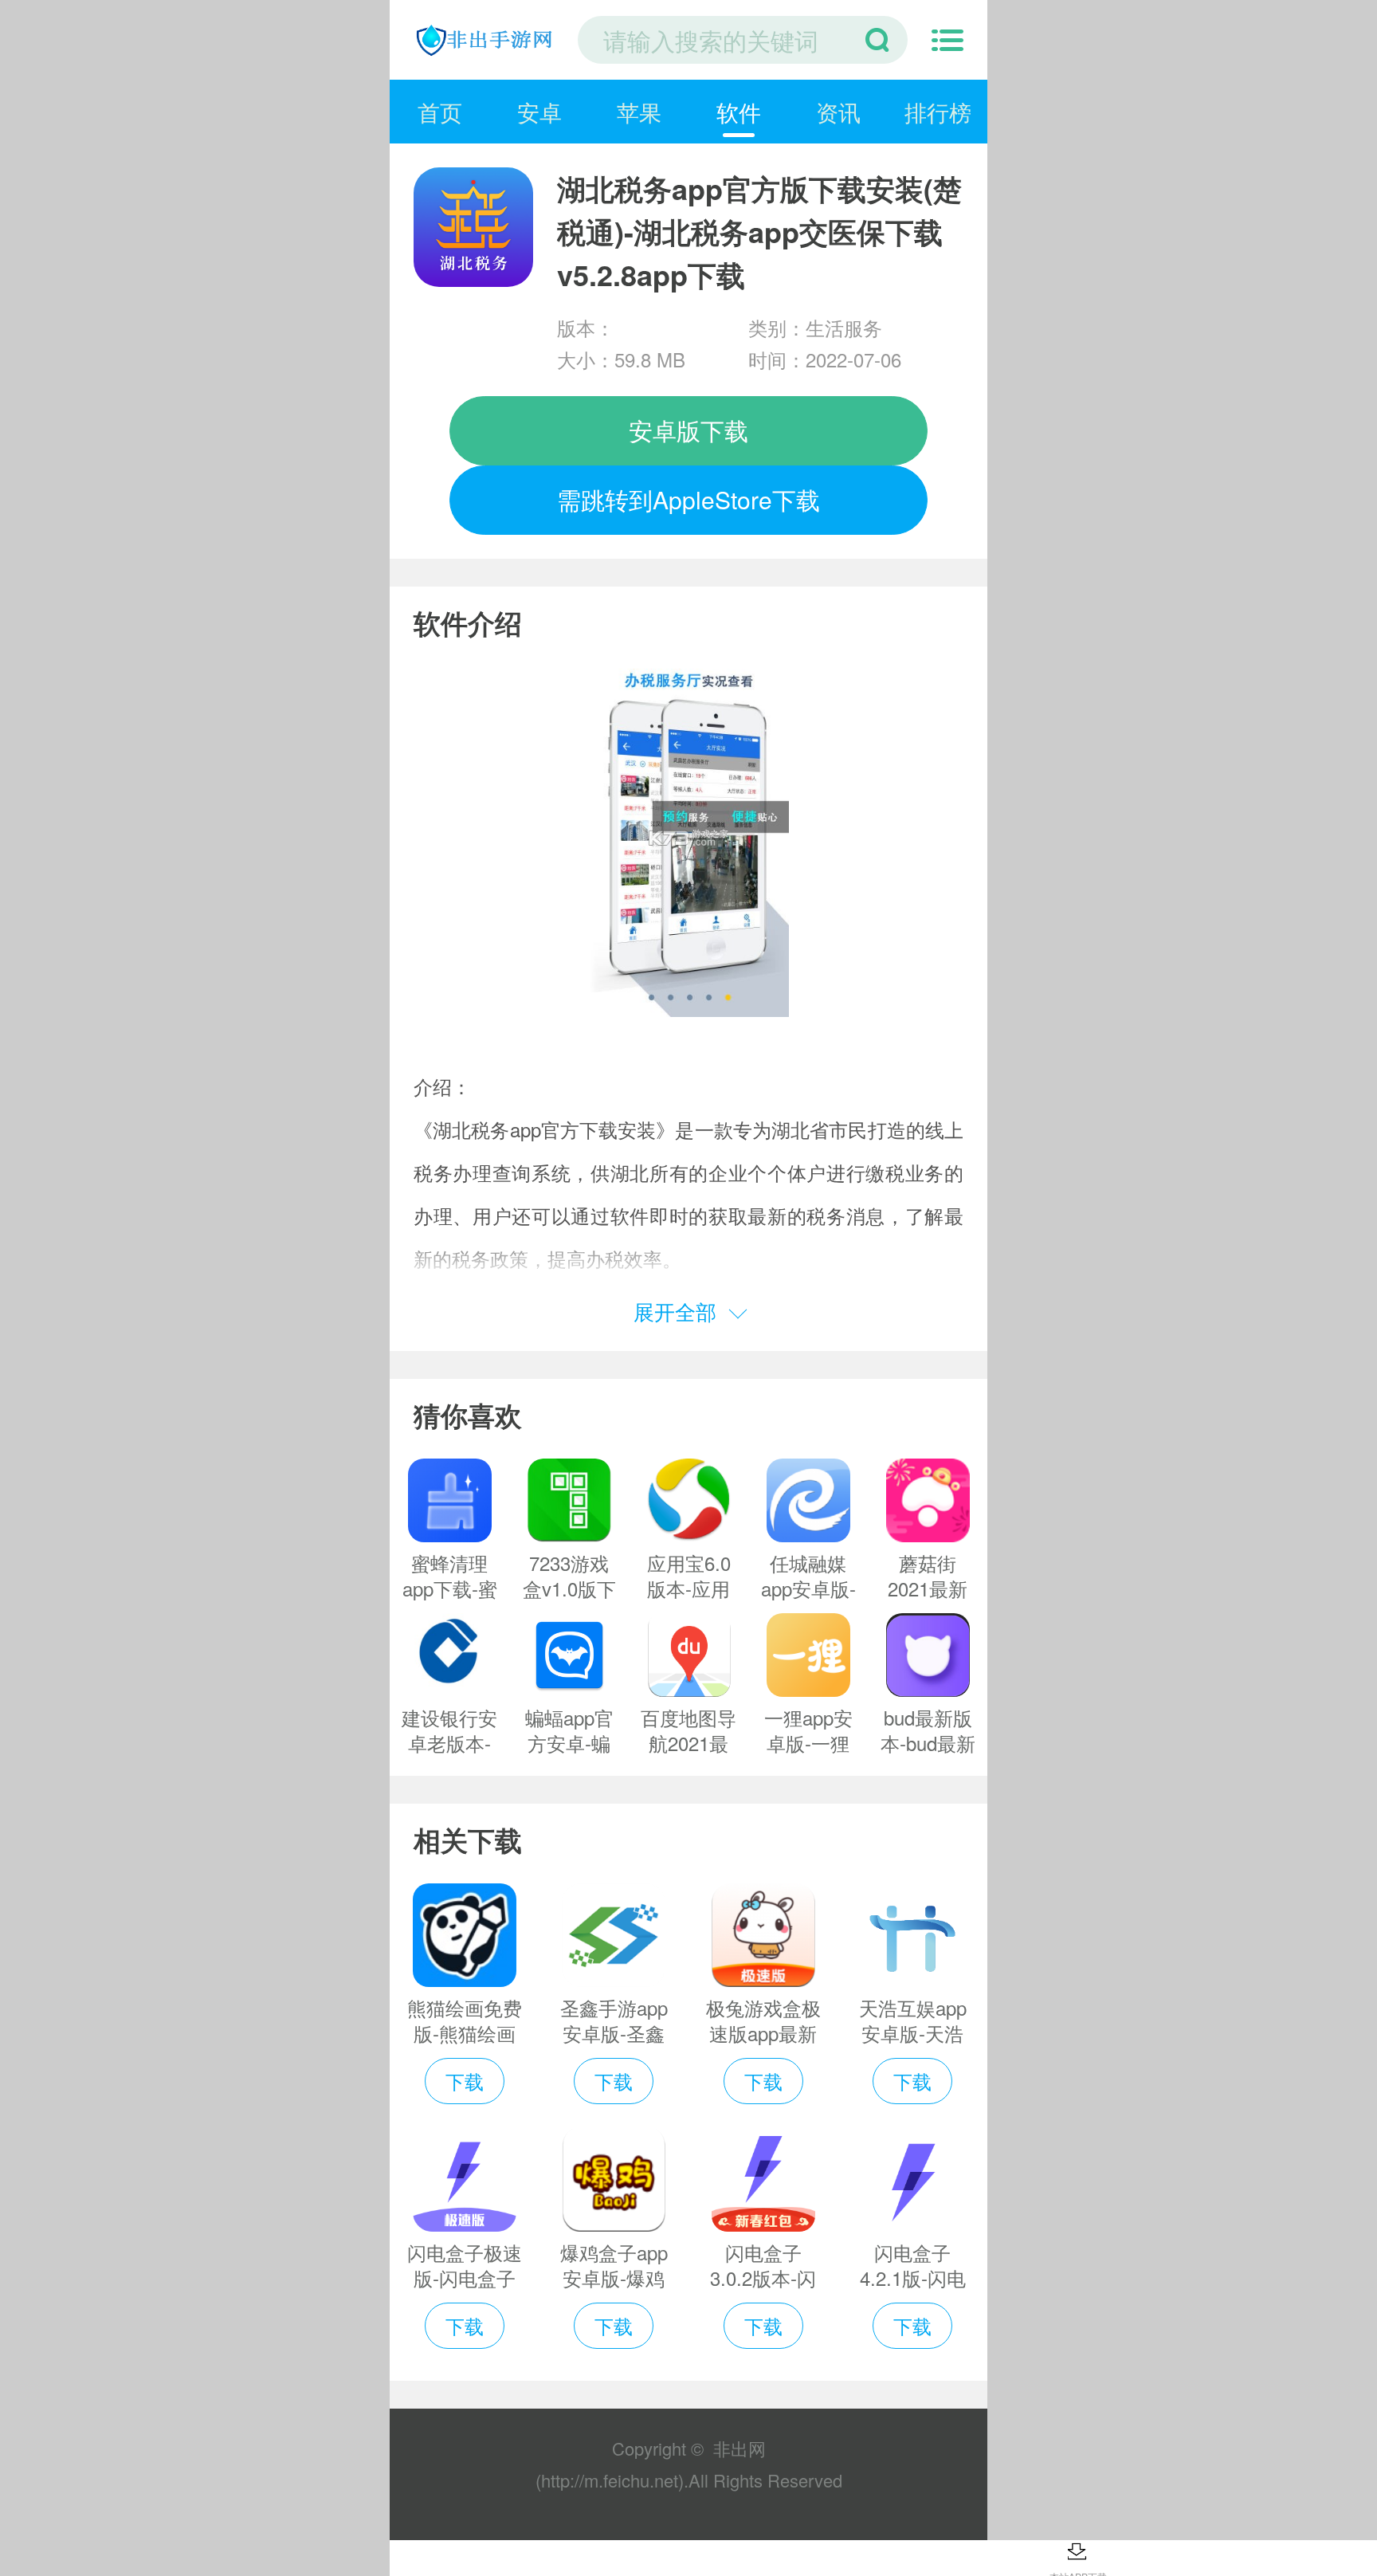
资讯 (838, 112)
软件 (739, 112)
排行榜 (938, 112)
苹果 (639, 112)
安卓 (539, 112)
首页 (440, 112)
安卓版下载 (688, 430)
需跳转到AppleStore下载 (688, 499)
